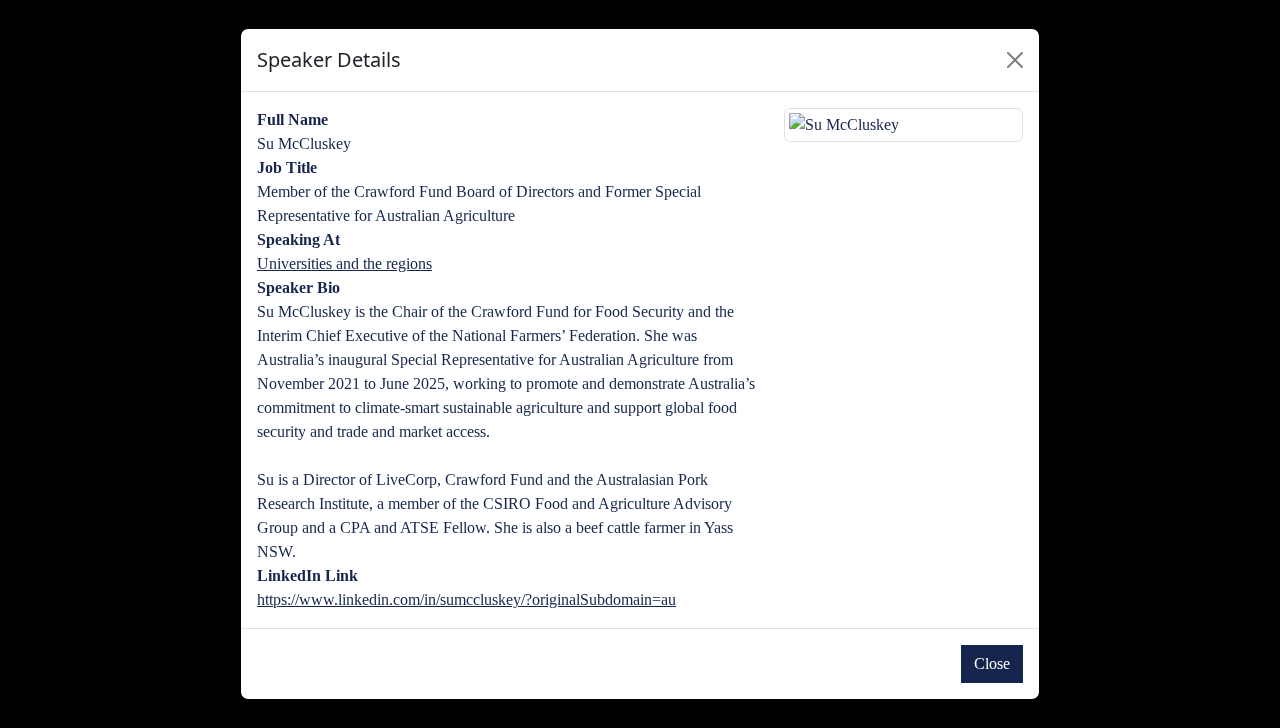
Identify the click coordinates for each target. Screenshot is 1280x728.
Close (992, 663)
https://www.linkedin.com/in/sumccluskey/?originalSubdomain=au (466, 599)
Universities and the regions (344, 263)
